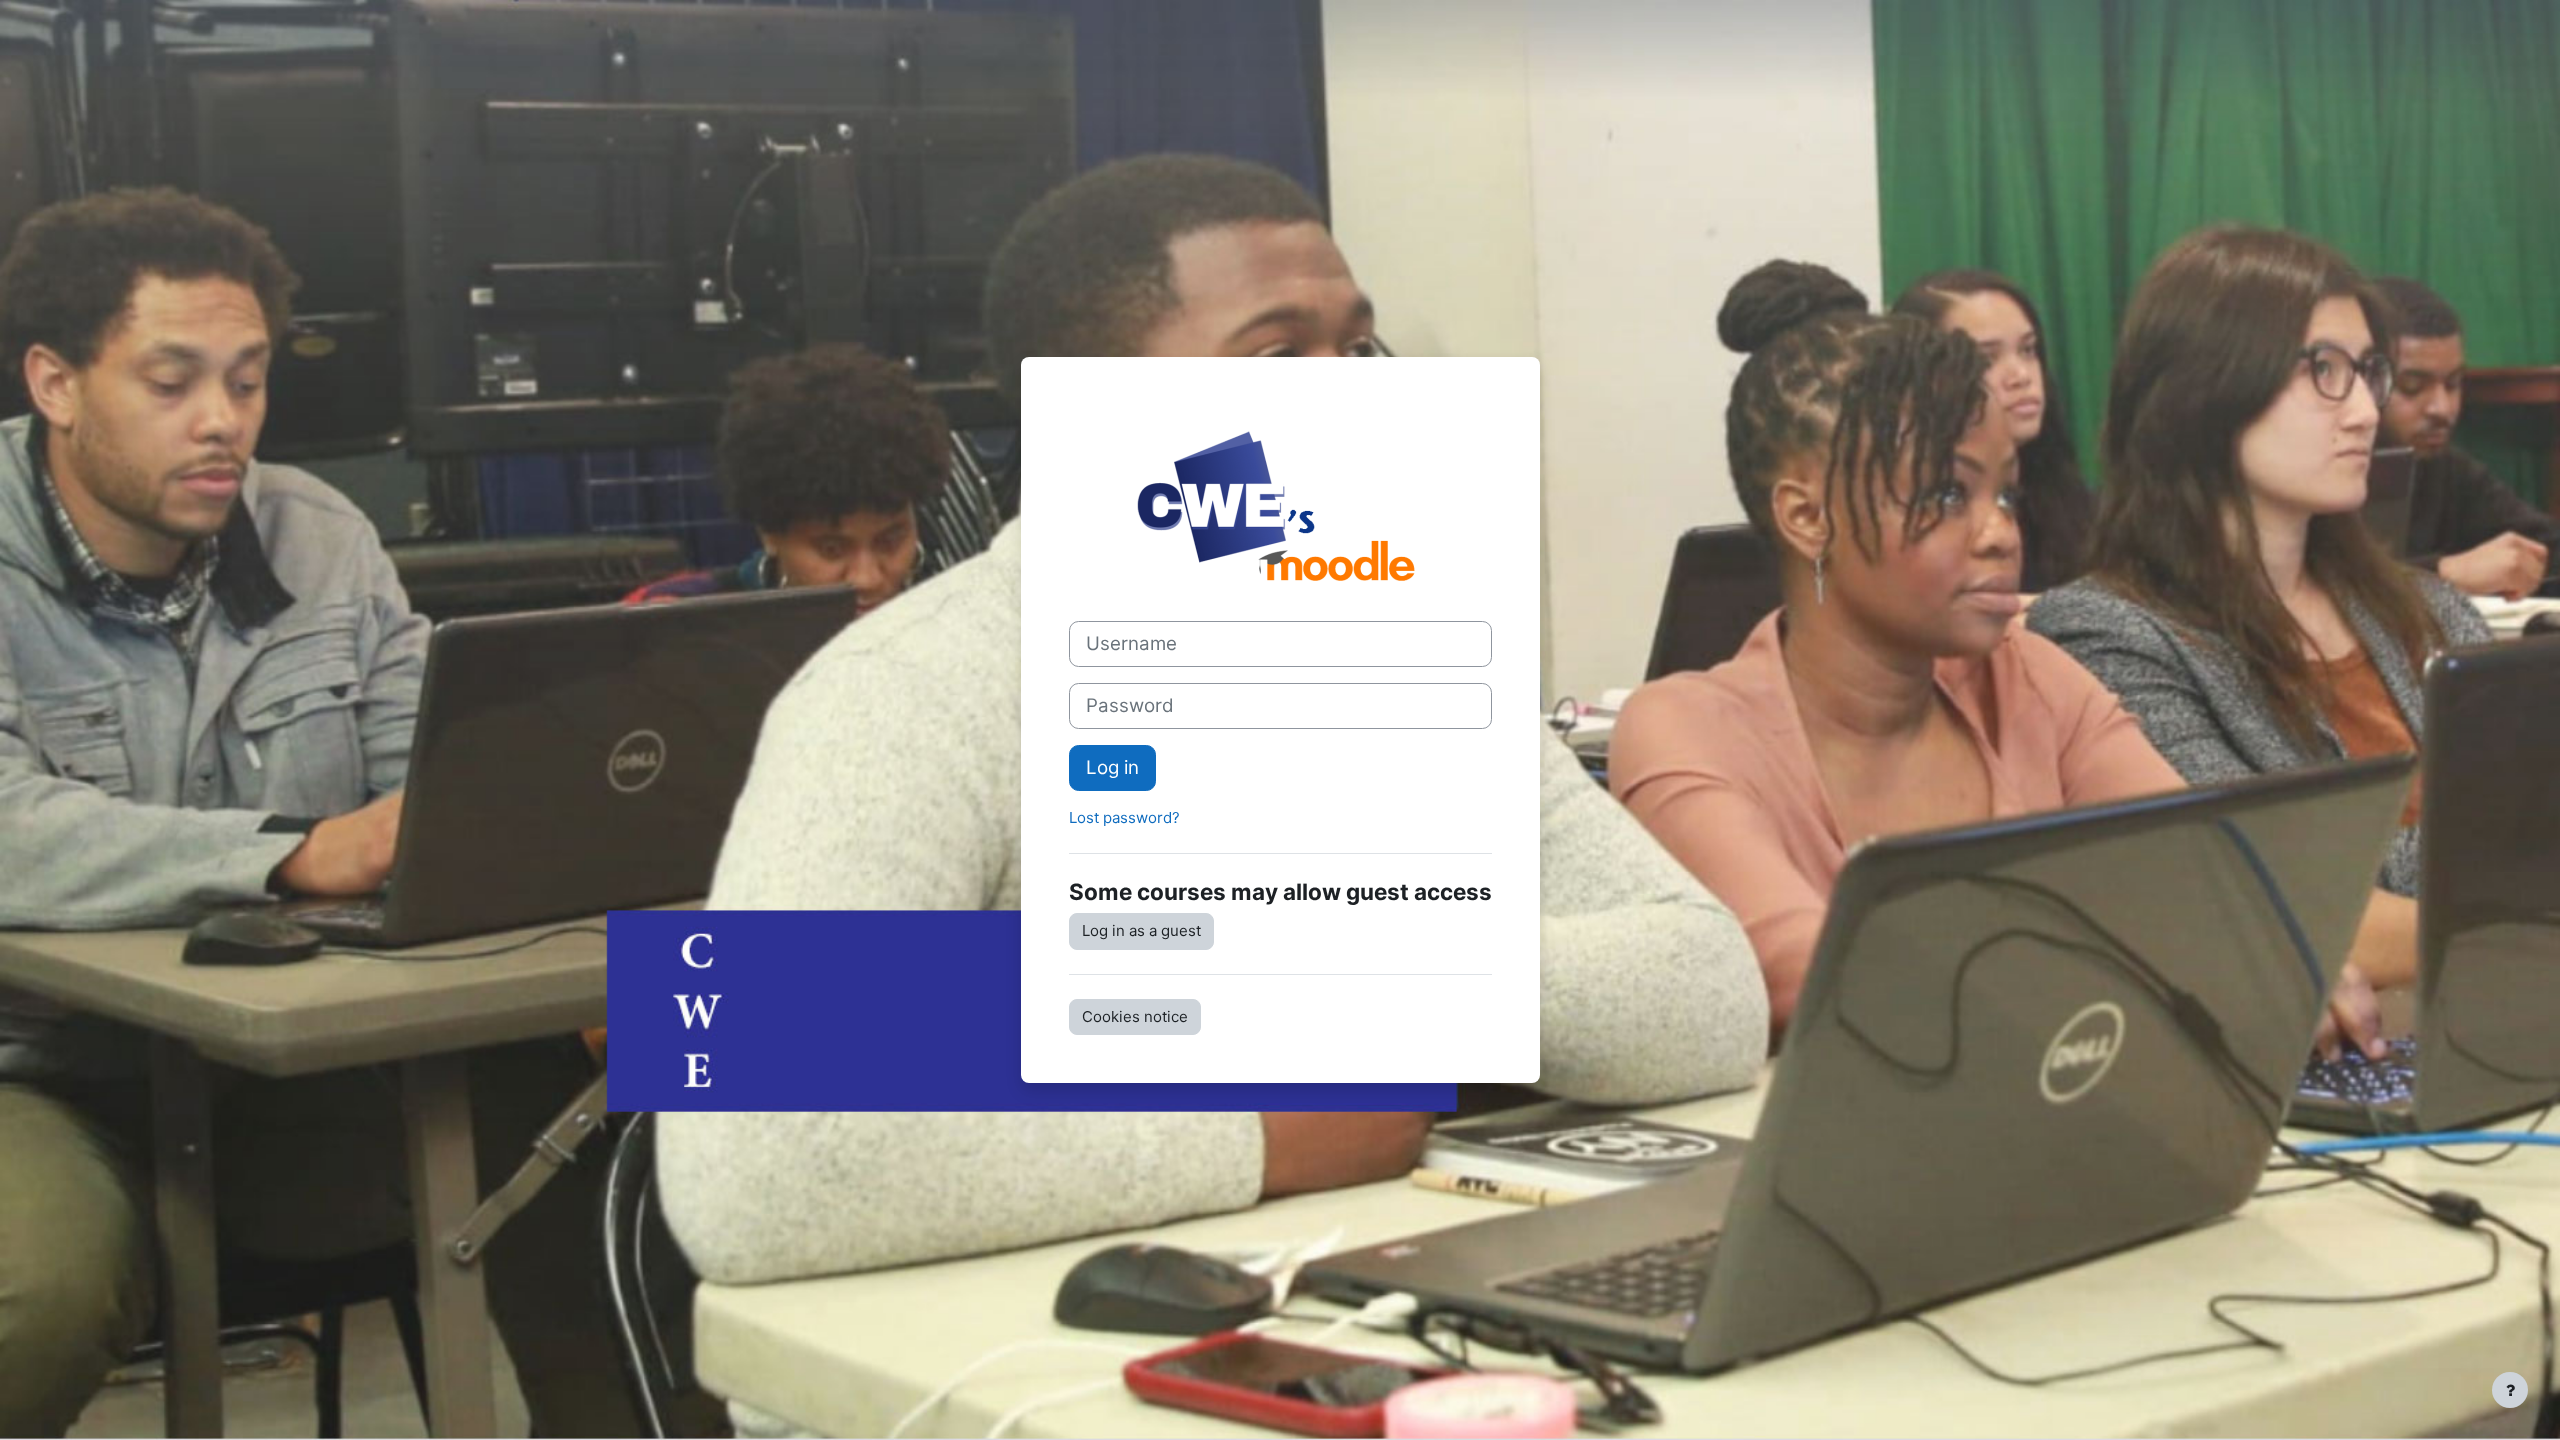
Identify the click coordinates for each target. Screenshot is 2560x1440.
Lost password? (1124, 817)
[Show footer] (2510, 1390)
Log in (1112, 767)
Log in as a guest (1141, 930)
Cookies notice (1135, 1016)
